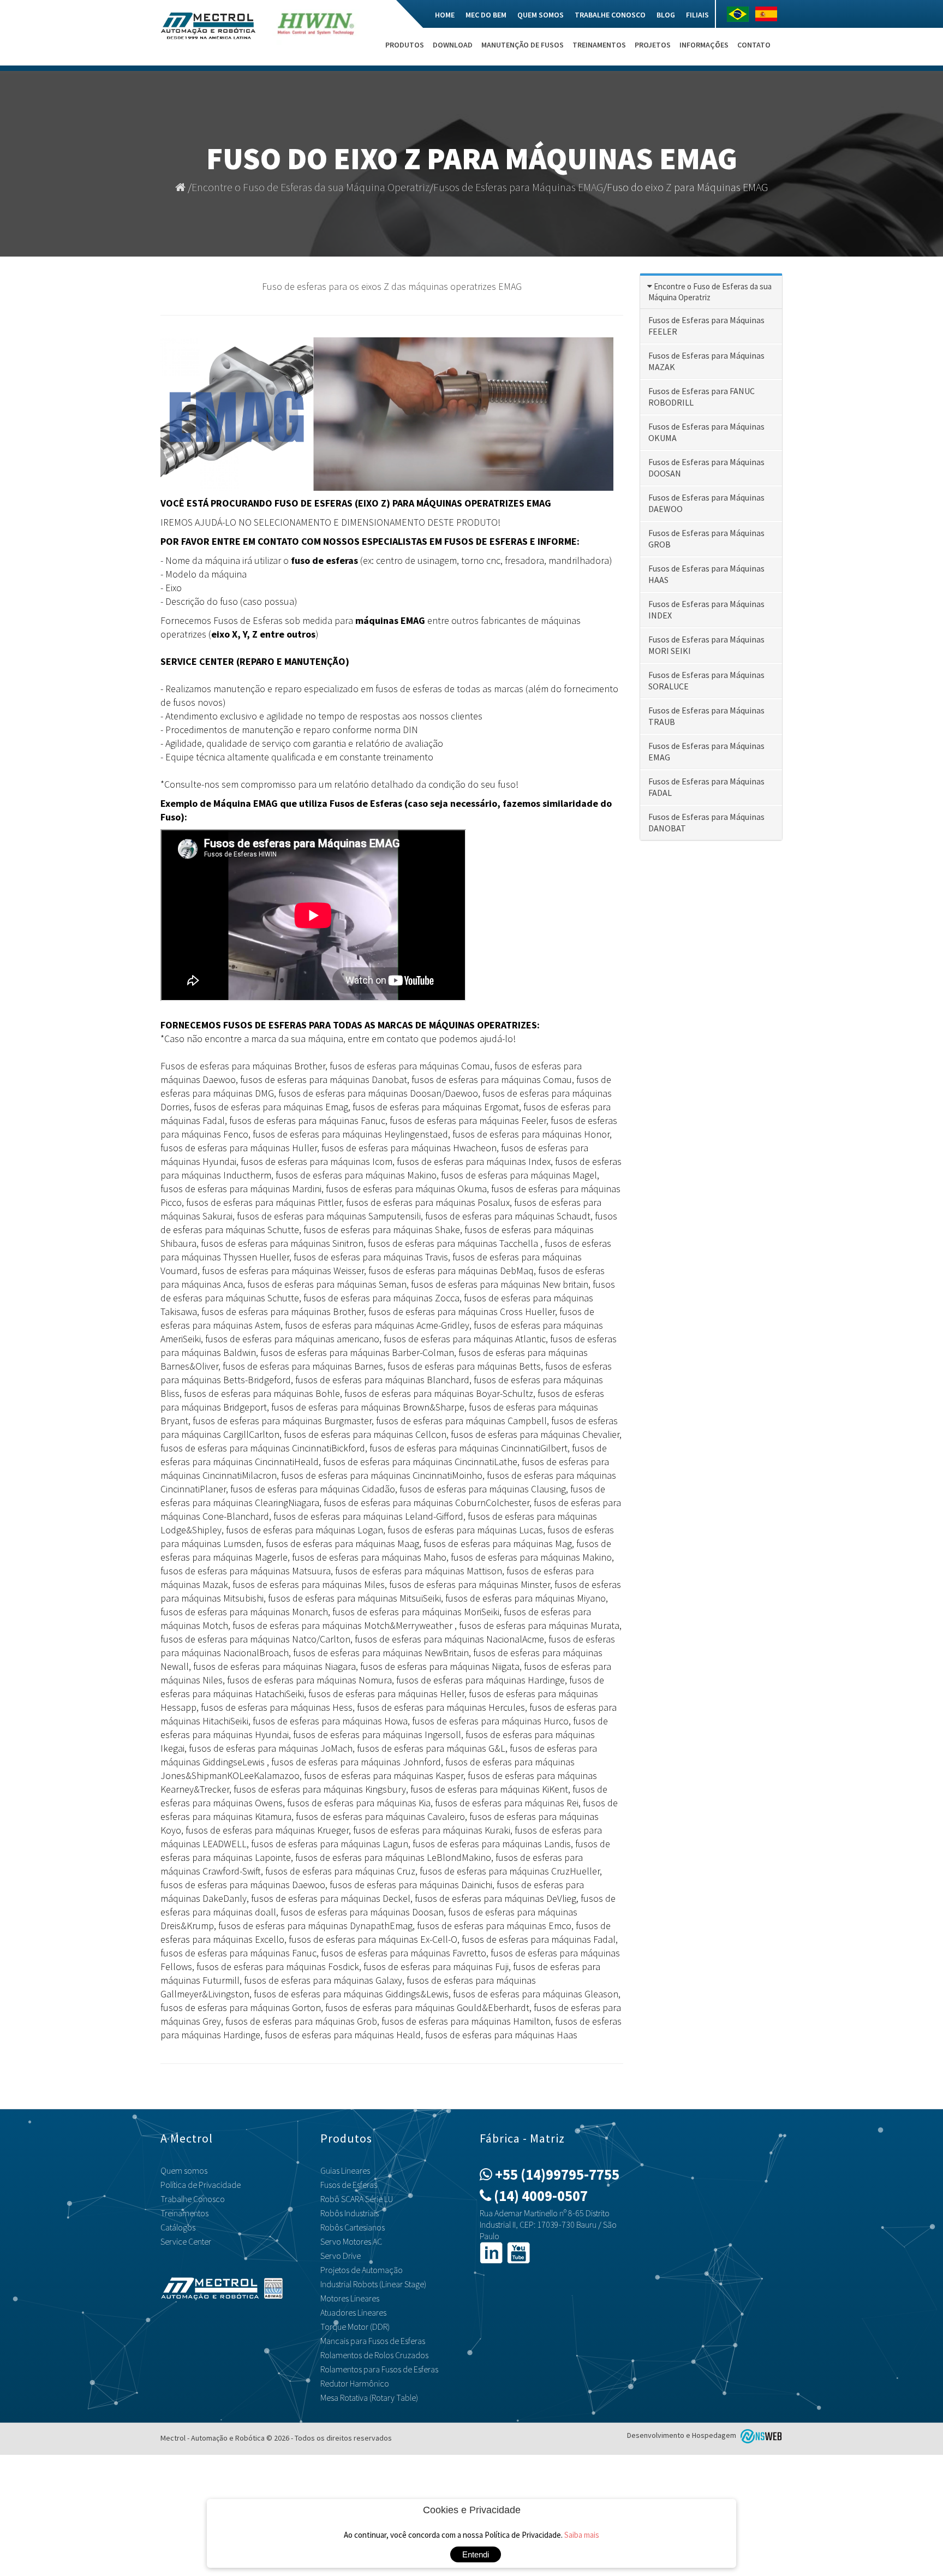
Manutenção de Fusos (523, 45)
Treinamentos (599, 45)
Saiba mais (582, 2535)
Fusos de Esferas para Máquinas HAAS (706, 574)
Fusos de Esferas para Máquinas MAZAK (706, 361)
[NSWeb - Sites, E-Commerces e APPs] (760, 2435)
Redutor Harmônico (355, 2383)
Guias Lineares (345, 2170)
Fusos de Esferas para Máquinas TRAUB (706, 716)
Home (445, 15)
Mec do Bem (486, 15)
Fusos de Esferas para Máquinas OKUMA (706, 432)
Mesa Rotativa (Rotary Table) (369, 2397)
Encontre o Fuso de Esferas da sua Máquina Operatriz (311, 187)
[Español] (769, 14)
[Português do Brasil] (741, 14)
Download (453, 45)
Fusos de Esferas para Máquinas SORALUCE (706, 680)
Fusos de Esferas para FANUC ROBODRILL (702, 397)
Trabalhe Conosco (610, 15)
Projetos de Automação (362, 2270)
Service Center (186, 2241)
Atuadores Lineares (353, 2312)
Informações (704, 45)
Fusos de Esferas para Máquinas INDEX (706, 609)
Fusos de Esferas (349, 2185)
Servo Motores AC (351, 2241)
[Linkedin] (491, 2252)
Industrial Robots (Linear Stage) (373, 2284)
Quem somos (541, 15)
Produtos (405, 45)
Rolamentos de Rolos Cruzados (374, 2355)
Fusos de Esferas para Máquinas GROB (706, 539)
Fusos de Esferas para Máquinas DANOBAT (706, 822)
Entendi (476, 2554)
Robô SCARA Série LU (357, 2199)
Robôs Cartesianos (353, 2227)
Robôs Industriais (350, 2213)
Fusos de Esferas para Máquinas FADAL (706, 787)
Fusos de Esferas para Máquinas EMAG (518, 187)
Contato (754, 45)
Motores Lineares (350, 2298)
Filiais (697, 15)
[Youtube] (518, 2252)
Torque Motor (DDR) (355, 2327)
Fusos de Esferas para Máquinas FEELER (706, 326)
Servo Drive (341, 2256)
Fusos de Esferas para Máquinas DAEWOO (706, 503)
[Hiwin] (316, 32)
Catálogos (178, 2227)
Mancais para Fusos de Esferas (373, 2341)
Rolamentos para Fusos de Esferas (379, 2369)
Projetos (653, 45)
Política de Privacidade (201, 2185)
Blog (666, 15)
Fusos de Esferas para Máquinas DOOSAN (706, 468)
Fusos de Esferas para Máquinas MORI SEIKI (706, 645)
